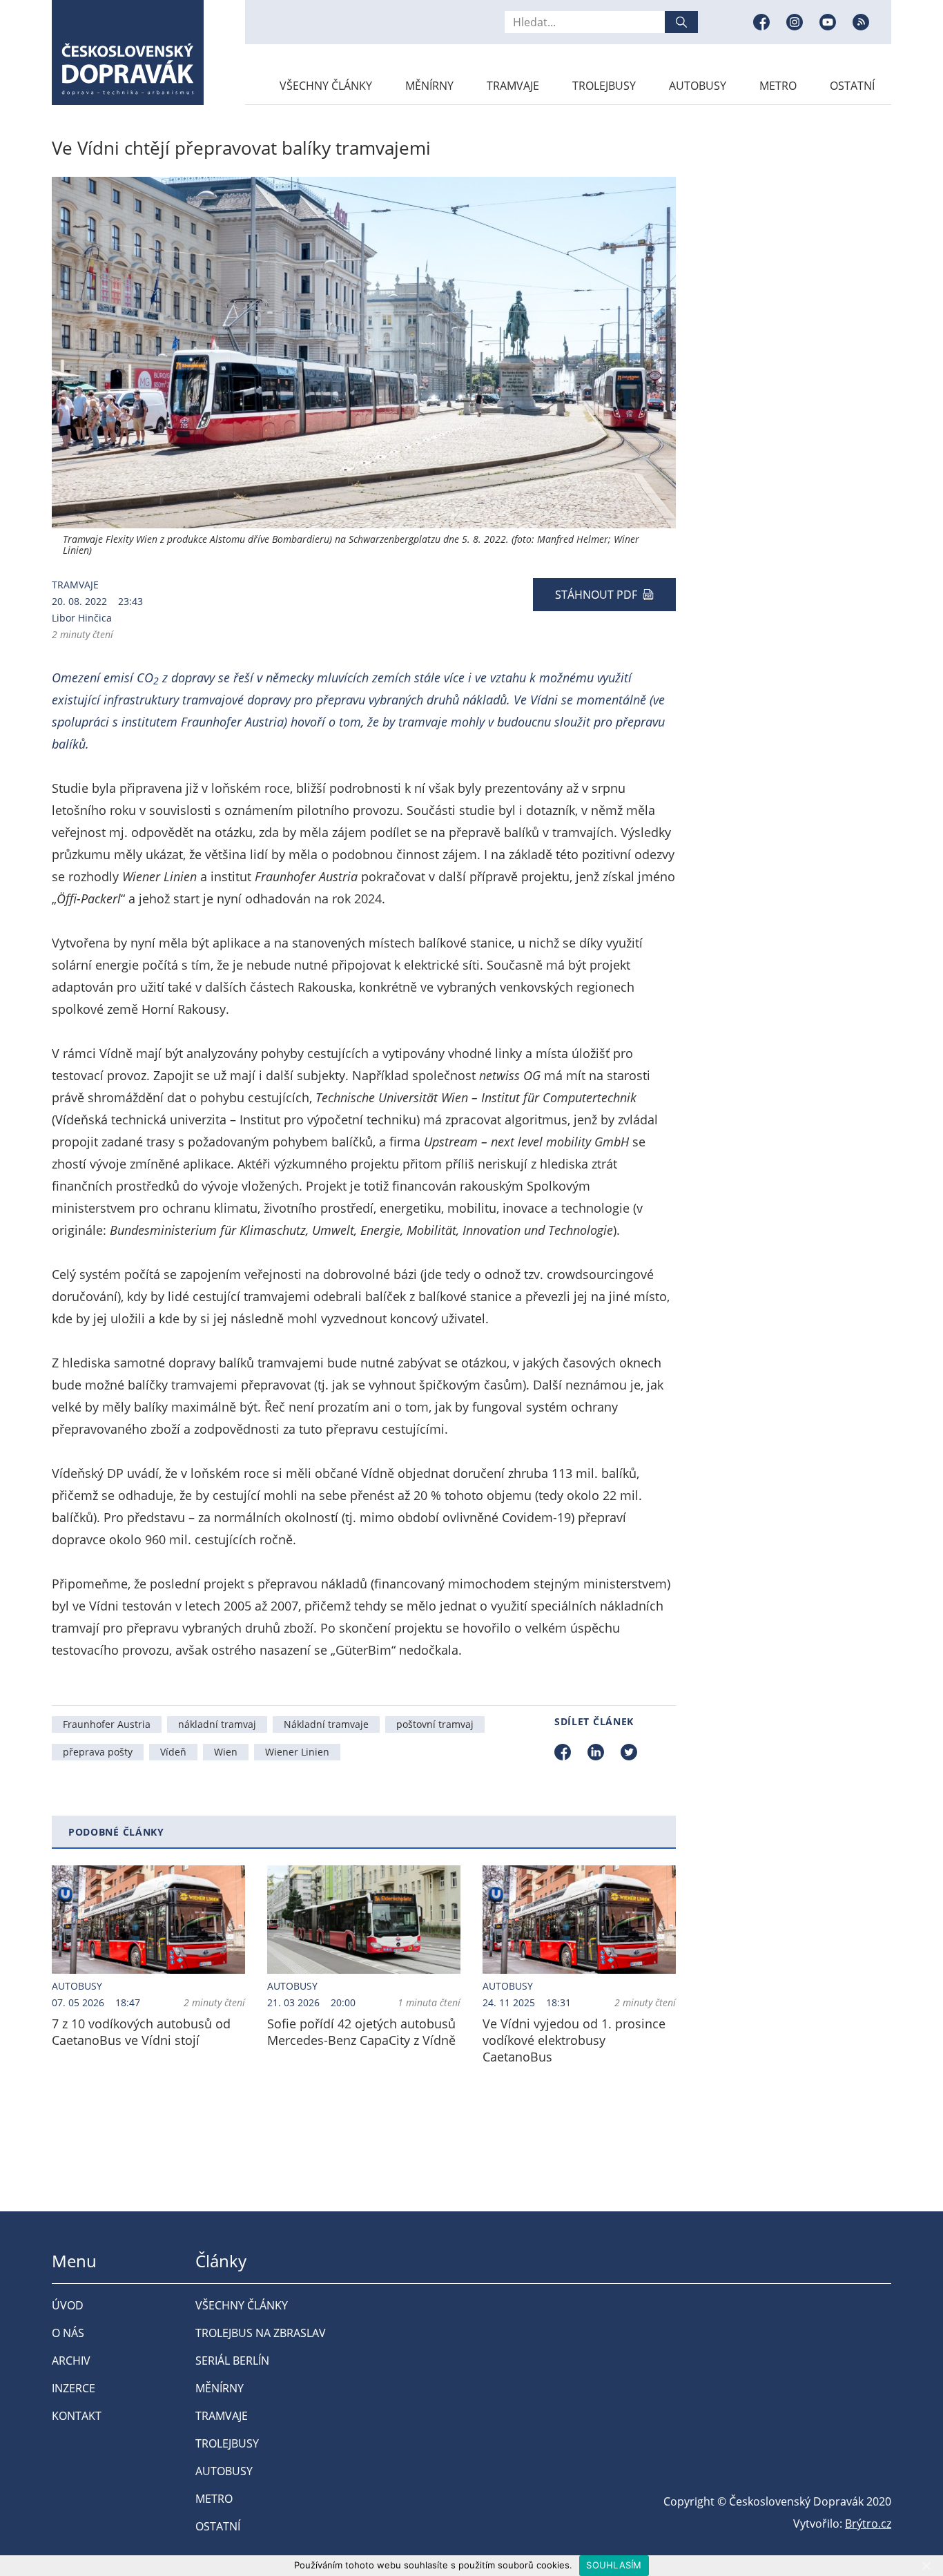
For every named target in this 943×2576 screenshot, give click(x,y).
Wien (226, 1752)
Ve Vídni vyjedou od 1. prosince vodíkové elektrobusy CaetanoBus (574, 2040)
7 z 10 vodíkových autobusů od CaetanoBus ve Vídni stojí (141, 2032)
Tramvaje (513, 86)
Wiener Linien (297, 1752)
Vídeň (173, 1752)
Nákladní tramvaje (326, 1724)
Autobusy (698, 86)
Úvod (68, 2305)
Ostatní (852, 86)
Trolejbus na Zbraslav (261, 2333)
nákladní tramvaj (217, 1724)
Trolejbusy (604, 86)
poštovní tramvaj (435, 1724)
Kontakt (77, 2416)
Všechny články (326, 86)
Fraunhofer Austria (107, 1724)
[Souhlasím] (926, 2566)
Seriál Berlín (232, 2361)
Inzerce (74, 2388)
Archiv (71, 2361)
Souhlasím (614, 2565)
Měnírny (429, 86)
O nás (68, 2333)
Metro (778, 86)
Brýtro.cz (868, 2524)
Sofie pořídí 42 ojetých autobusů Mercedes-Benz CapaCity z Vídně (361, 2032)
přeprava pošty (98, 1752)
